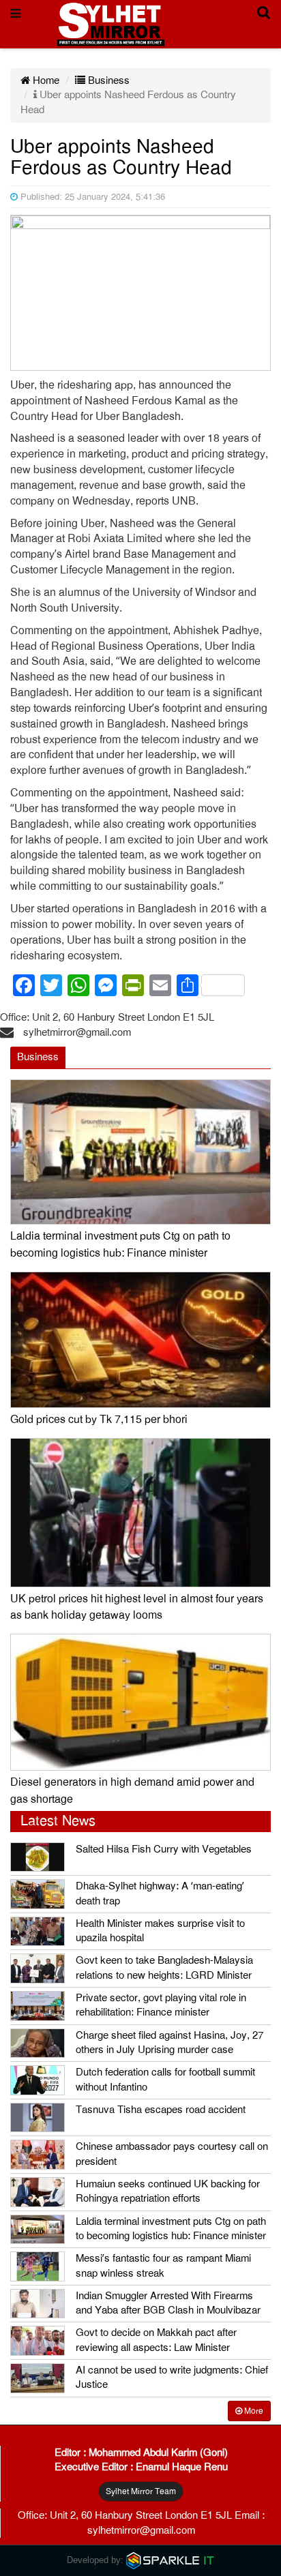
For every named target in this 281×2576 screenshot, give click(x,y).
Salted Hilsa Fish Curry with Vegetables (164, 1849)
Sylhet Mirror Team (141, 2491)
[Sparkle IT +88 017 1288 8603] (171, 2560)
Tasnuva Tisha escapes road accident (161, 2110)
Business (107, 80)
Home (45, 80)
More (253, 2411)
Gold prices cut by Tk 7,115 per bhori (99, 1420)
